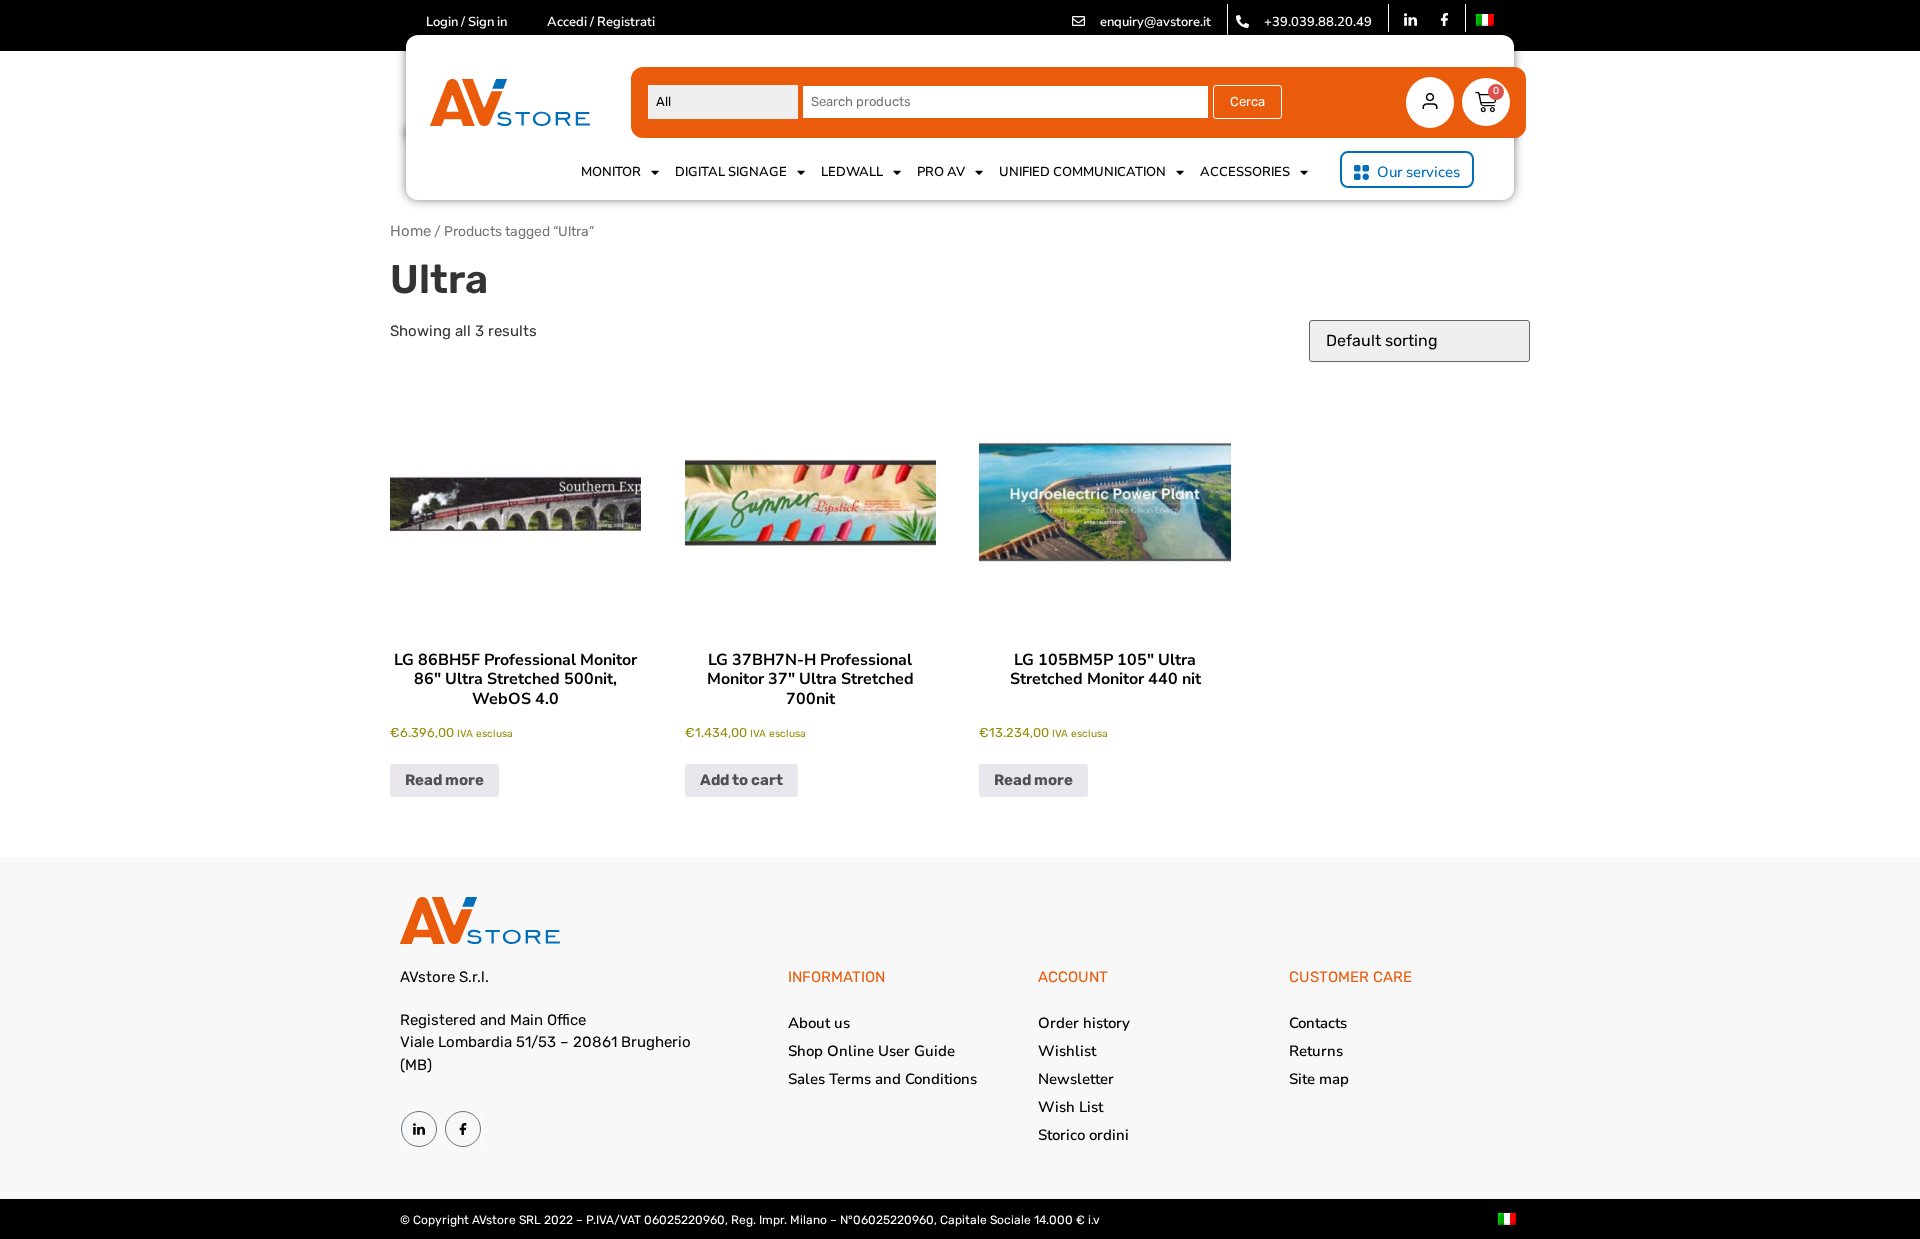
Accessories (1245, 172)
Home (410, 231)
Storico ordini (1083, 1135)
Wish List (1070, 1107)
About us (819, 1023)
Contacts (1318, 1023)
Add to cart (741, 780)
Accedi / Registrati (601, 22)
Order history (1084, 1023)
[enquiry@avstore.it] (1078, 21)
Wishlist (1067, 1051)
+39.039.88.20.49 (1318, 22)
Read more (444, 780)
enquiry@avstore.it (1155, 22)
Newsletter (1076, 1079)
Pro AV (941, 172)
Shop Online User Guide (871, 1051)
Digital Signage (731, 172)
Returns (1316, 1051)
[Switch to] (1485, 20)
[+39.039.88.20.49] (1242, 21)
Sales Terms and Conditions (882, 1079)
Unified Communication (1082, 172)
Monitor (611, 172)
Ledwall (852, 172)
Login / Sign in (466, 22)
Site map (1319, 1079)
